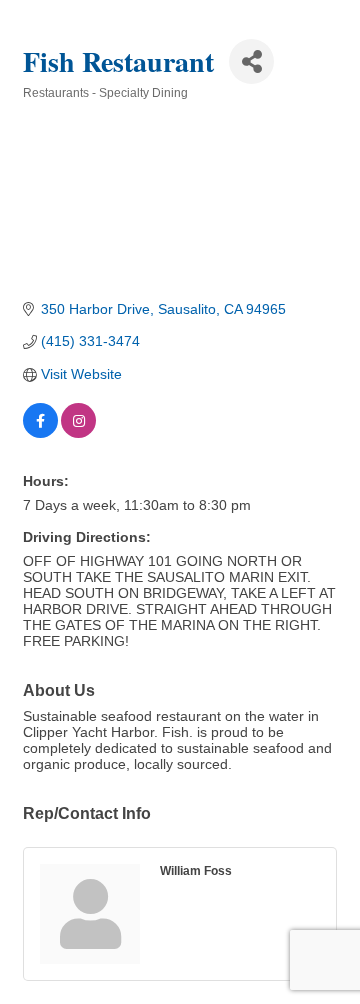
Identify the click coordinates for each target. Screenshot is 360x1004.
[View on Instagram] (78, 433)
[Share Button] (251, 61)
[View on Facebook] (40, 433)
